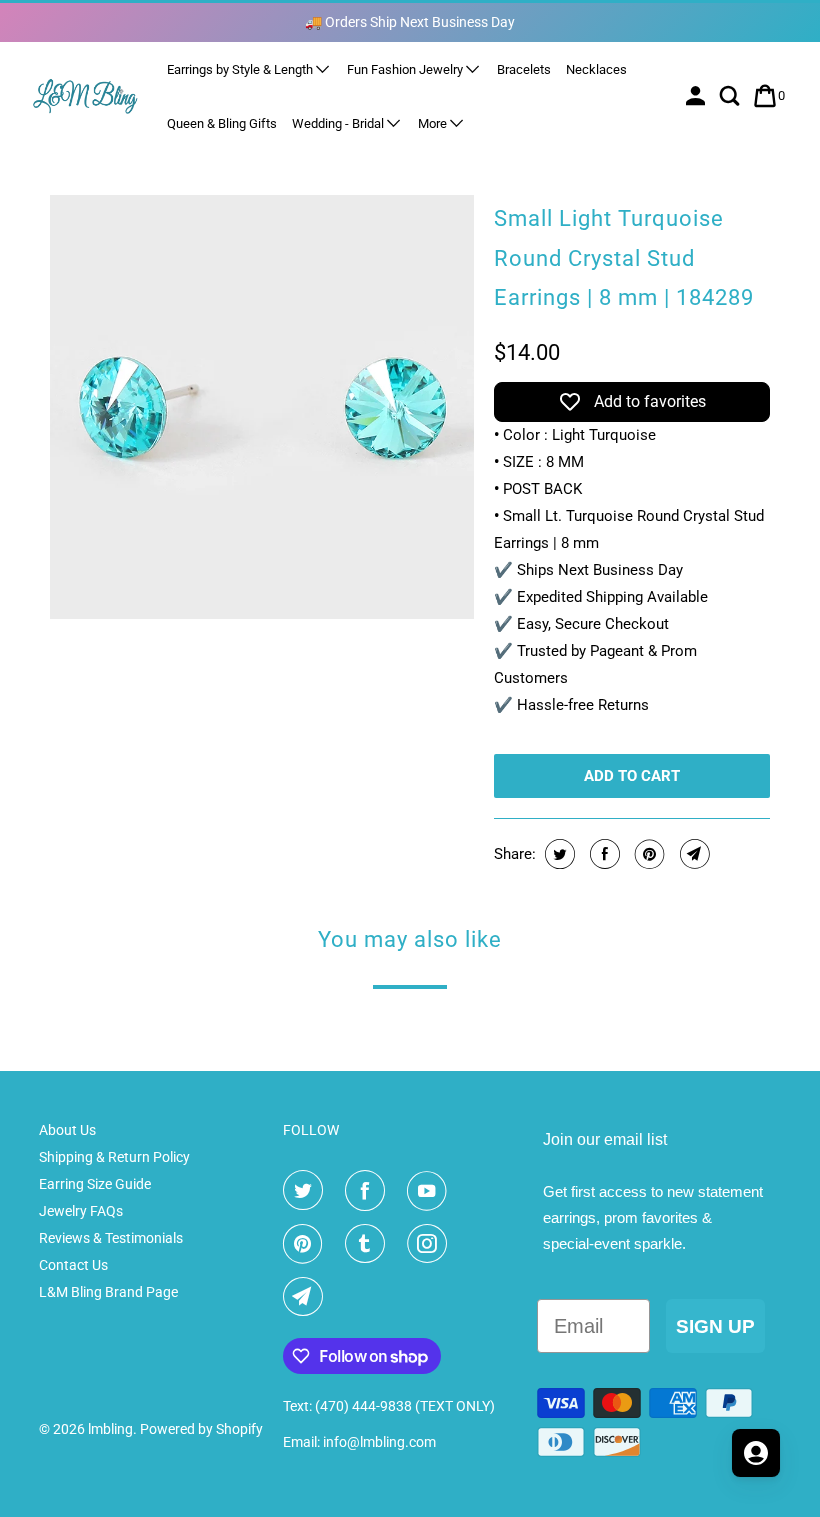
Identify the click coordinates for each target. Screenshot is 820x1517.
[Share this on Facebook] (602, 854)
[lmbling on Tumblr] (369, 1244)
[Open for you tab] (756, 1453)
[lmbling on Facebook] (369, 1191)
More (434, 123)
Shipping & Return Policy (114, 1157)
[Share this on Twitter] (557, 854)
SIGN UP (715, 1326)
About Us (67, 1130)
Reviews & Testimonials (111, 1238)
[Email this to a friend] (692, 854)
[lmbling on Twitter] (307, 1191)
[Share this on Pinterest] (647, 854)
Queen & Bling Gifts (222, 123)
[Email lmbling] (307, 1297)
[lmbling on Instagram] (431, 1244)
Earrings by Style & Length (241, 69)
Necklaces (596, 69)
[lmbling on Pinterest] (307, 1244)
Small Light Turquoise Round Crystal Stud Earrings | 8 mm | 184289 (624, 258)
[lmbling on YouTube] (431, 1191)
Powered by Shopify (201, 1429)
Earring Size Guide (95, 1184)
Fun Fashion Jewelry (406, 69)
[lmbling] (86, 96)
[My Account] (697, 96)
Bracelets (524, 69)
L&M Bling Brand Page (108, 1292)
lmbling (110, 1429)
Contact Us (73, 1265)
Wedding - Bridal (339, 123)
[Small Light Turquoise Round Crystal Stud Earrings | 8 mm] (262, 407)
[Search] (731, 96)
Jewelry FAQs (81, 1211)
